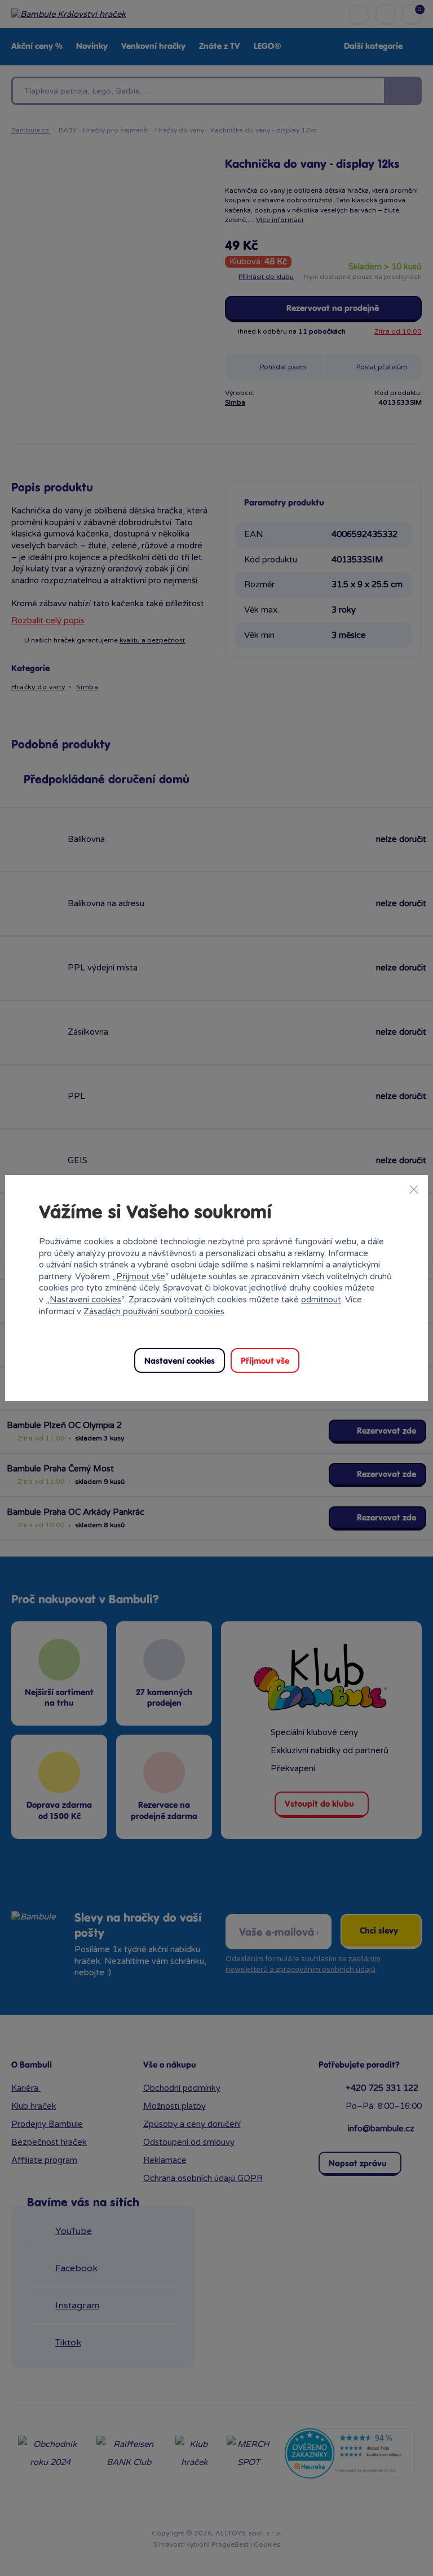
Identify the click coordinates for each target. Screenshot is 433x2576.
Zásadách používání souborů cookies (154, 1311)
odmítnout (321, 1300)
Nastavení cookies (85, 1300)
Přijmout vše (141, 1276)
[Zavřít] (414, 1189)
